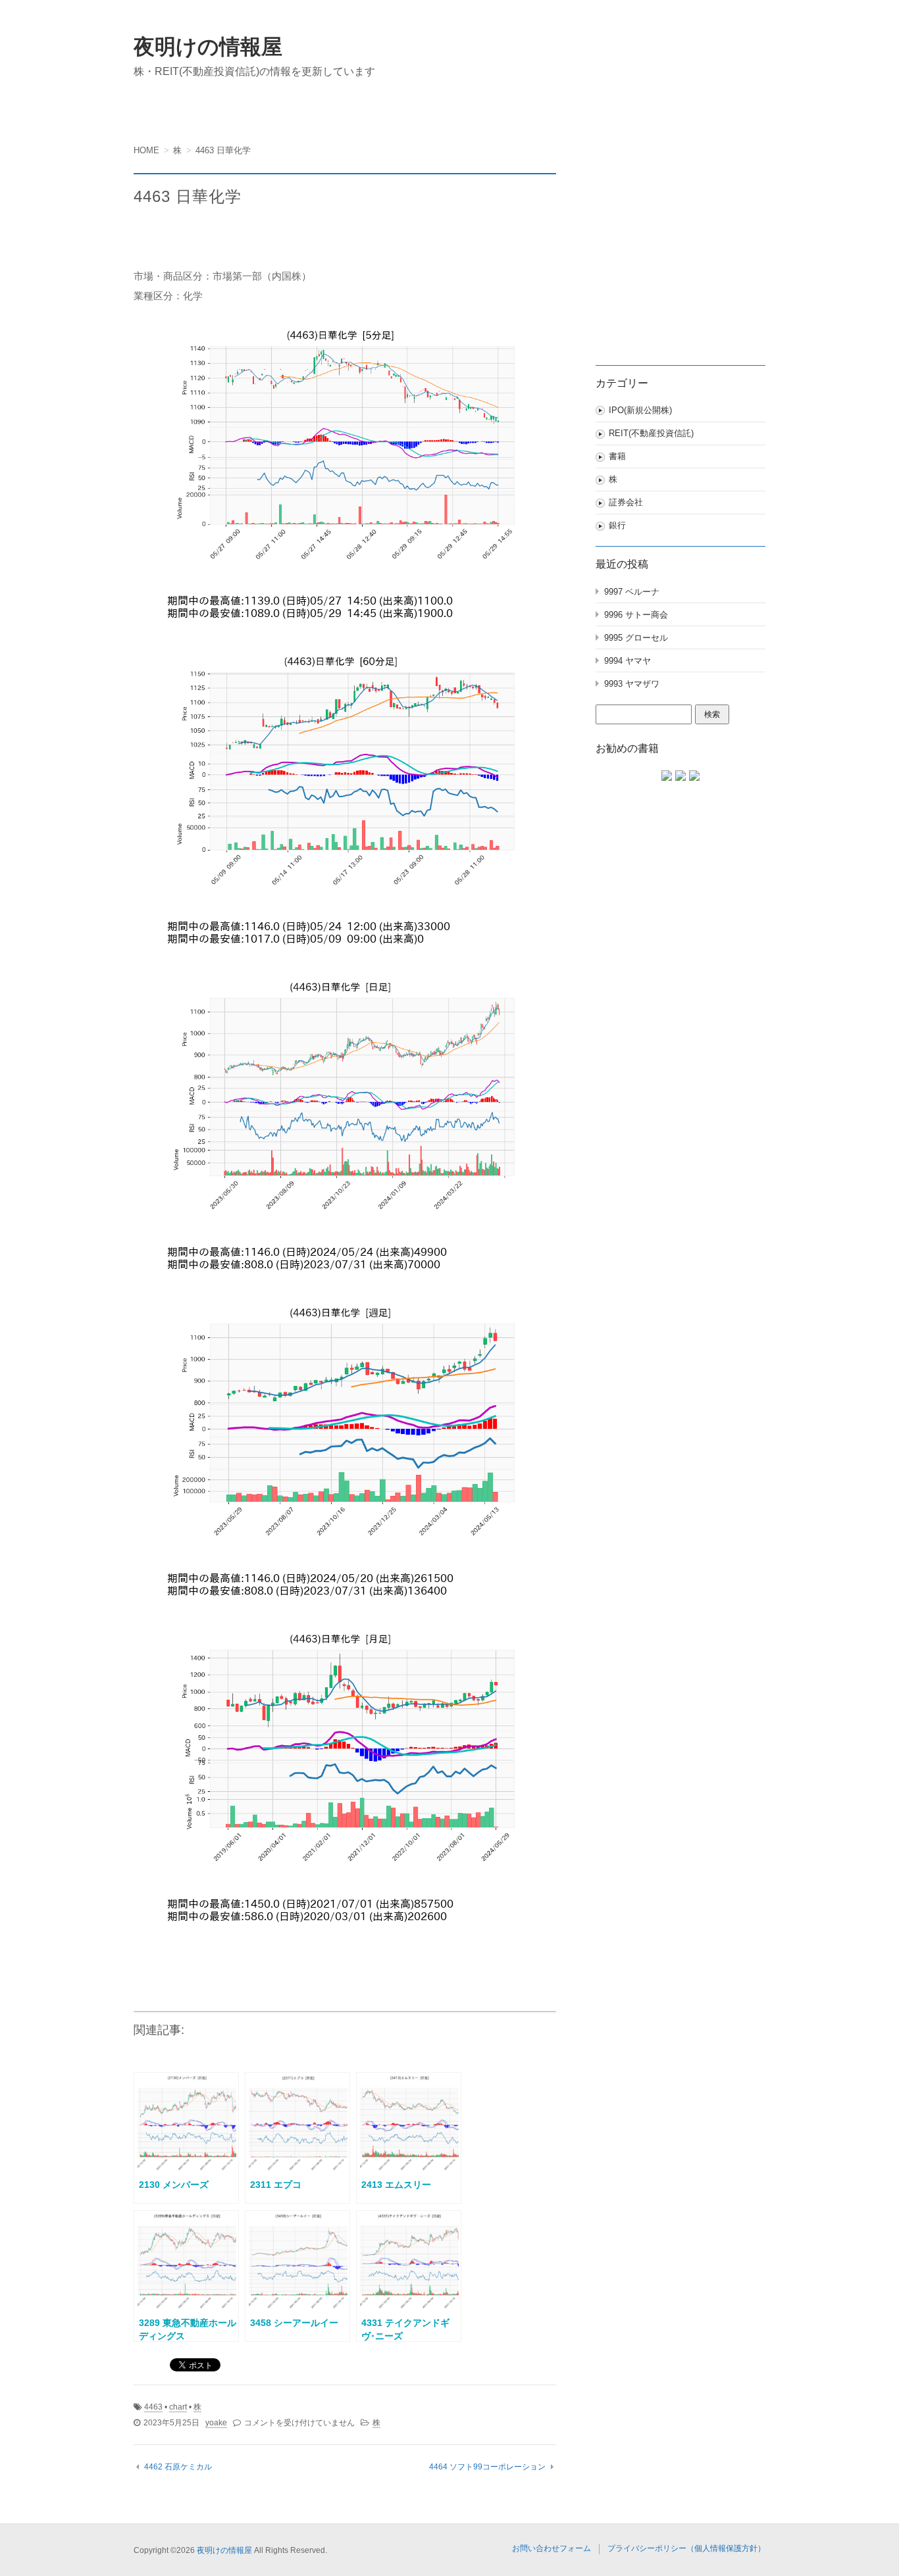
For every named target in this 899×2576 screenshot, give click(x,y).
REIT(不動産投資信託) (651, 433)
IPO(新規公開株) (640, 410)
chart (178, 2407)
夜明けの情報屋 (208, 47)
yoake (216, 2423)
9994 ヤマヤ (628, 661)
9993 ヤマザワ (632, 684)
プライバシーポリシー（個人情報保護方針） (686, 2548)
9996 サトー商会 (636, 615)
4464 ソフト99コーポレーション (487, 2467)
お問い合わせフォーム (552, 2548)
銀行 (617, 525)
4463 (153, 2407)
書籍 (617, 456)
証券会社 (626, 502)
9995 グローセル (636, 638)
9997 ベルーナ (632, 592)
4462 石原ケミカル (178, 2467)
